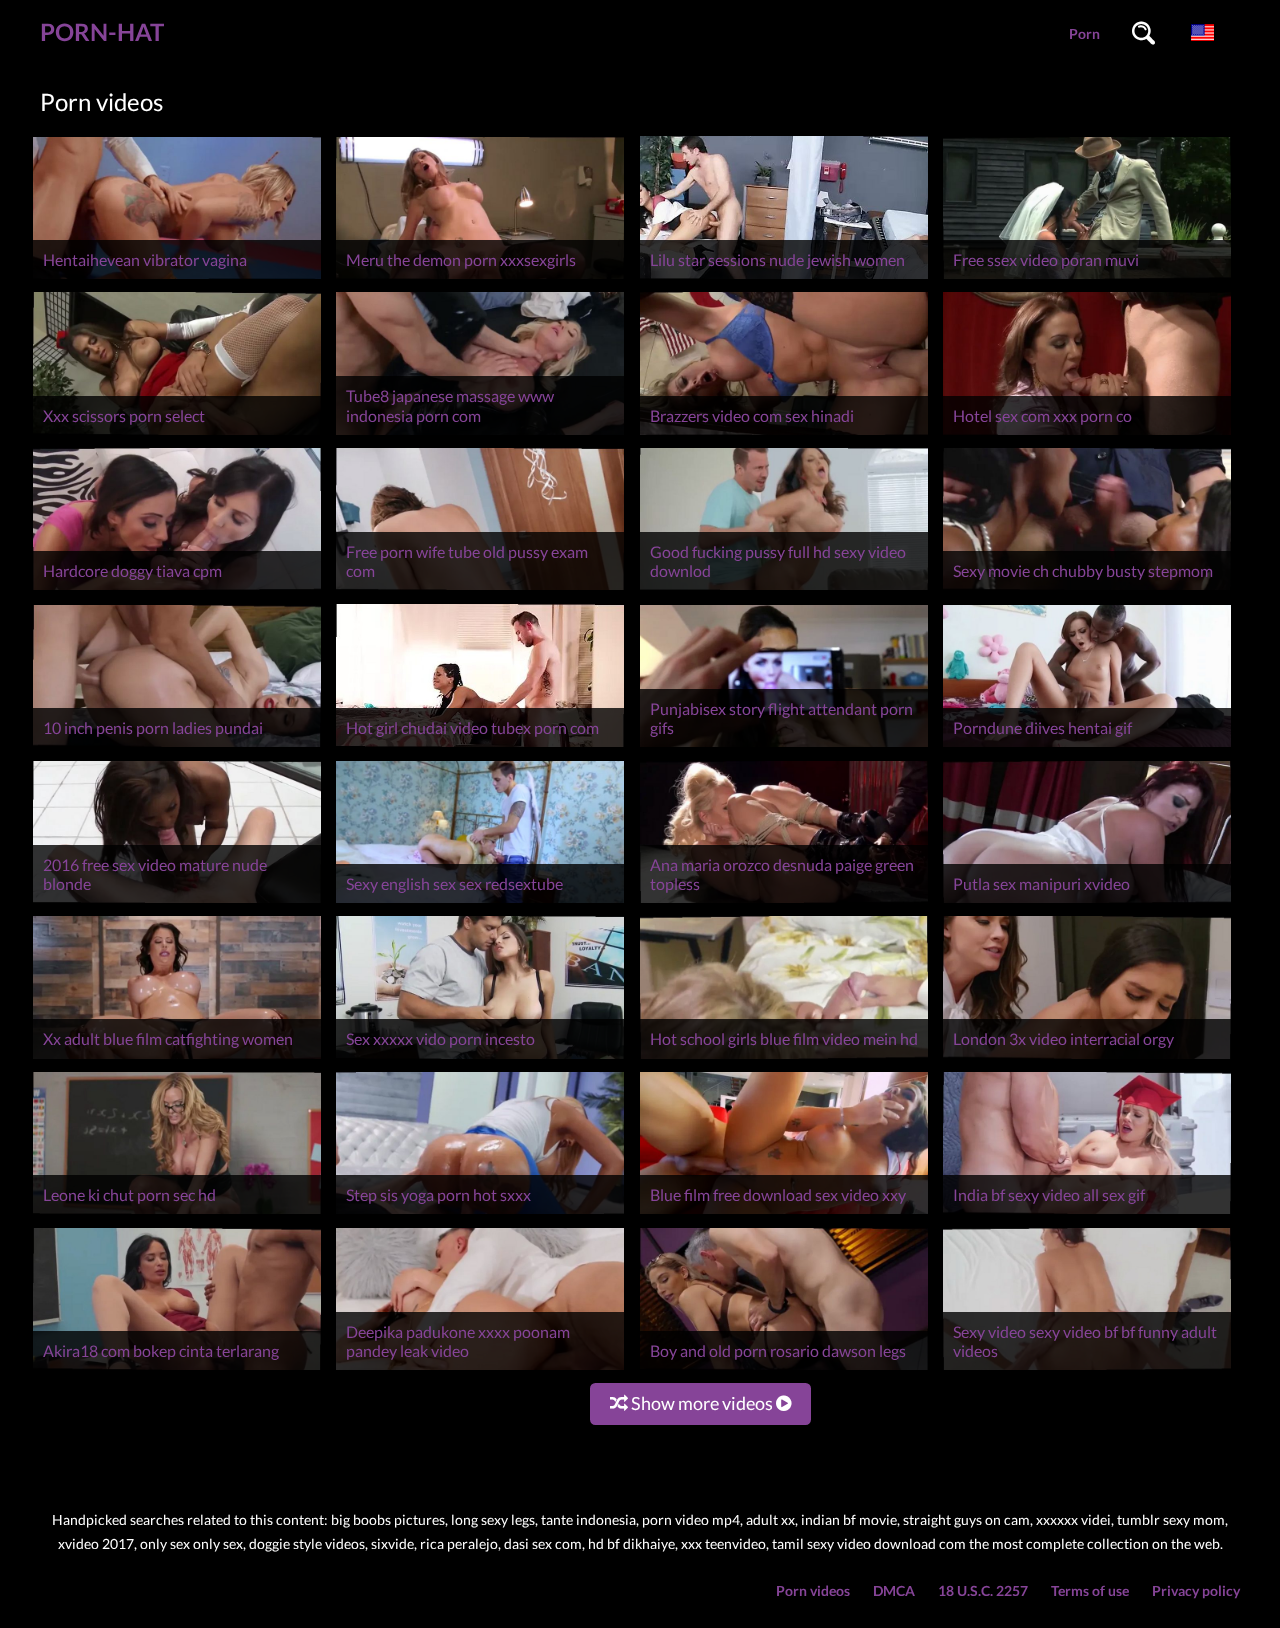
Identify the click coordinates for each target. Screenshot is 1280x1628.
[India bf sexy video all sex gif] (1087, 1213)
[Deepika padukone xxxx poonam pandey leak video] (480, 1369)
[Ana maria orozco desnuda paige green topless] (784, 902)
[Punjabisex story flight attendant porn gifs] (784, 746)
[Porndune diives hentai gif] (1087, 746)
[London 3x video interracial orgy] (1087, 1058)
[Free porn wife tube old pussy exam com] (480, 589)
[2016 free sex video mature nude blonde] (177, 902)
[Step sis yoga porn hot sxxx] (480, 1213)
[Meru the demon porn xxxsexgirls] (480, 278)
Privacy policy (1196, 1590)
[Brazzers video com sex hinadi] (784, 434)
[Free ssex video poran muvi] (1087, 278)
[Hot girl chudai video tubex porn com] (480, 746)
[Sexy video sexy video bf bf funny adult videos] (1087, 1369)
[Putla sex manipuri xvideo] (1087, 902)
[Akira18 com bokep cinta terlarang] (177, 1369)
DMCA (894, 1590)
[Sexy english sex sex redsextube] (480, 902)
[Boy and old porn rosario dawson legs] (784, 1369)
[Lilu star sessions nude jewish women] (784, 278)
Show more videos (702, 1403)
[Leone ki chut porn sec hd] (177, 1213)
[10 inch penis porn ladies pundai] (177, 746)
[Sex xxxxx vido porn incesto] (480, 1058)
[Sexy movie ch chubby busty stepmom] (1087, 589)
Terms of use (1090, 1590)
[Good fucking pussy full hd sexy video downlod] (784, 589)
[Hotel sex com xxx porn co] (1087, 434)
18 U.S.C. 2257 (983, 1590)
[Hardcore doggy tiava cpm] (177, 589)
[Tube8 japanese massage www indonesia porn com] (480, 434)
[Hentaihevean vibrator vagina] (177, 278)
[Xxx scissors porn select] (177, 434)
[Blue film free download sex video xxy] (784, 1213)
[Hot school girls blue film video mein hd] (784, 1058)
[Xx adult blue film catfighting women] (177, 1058)
